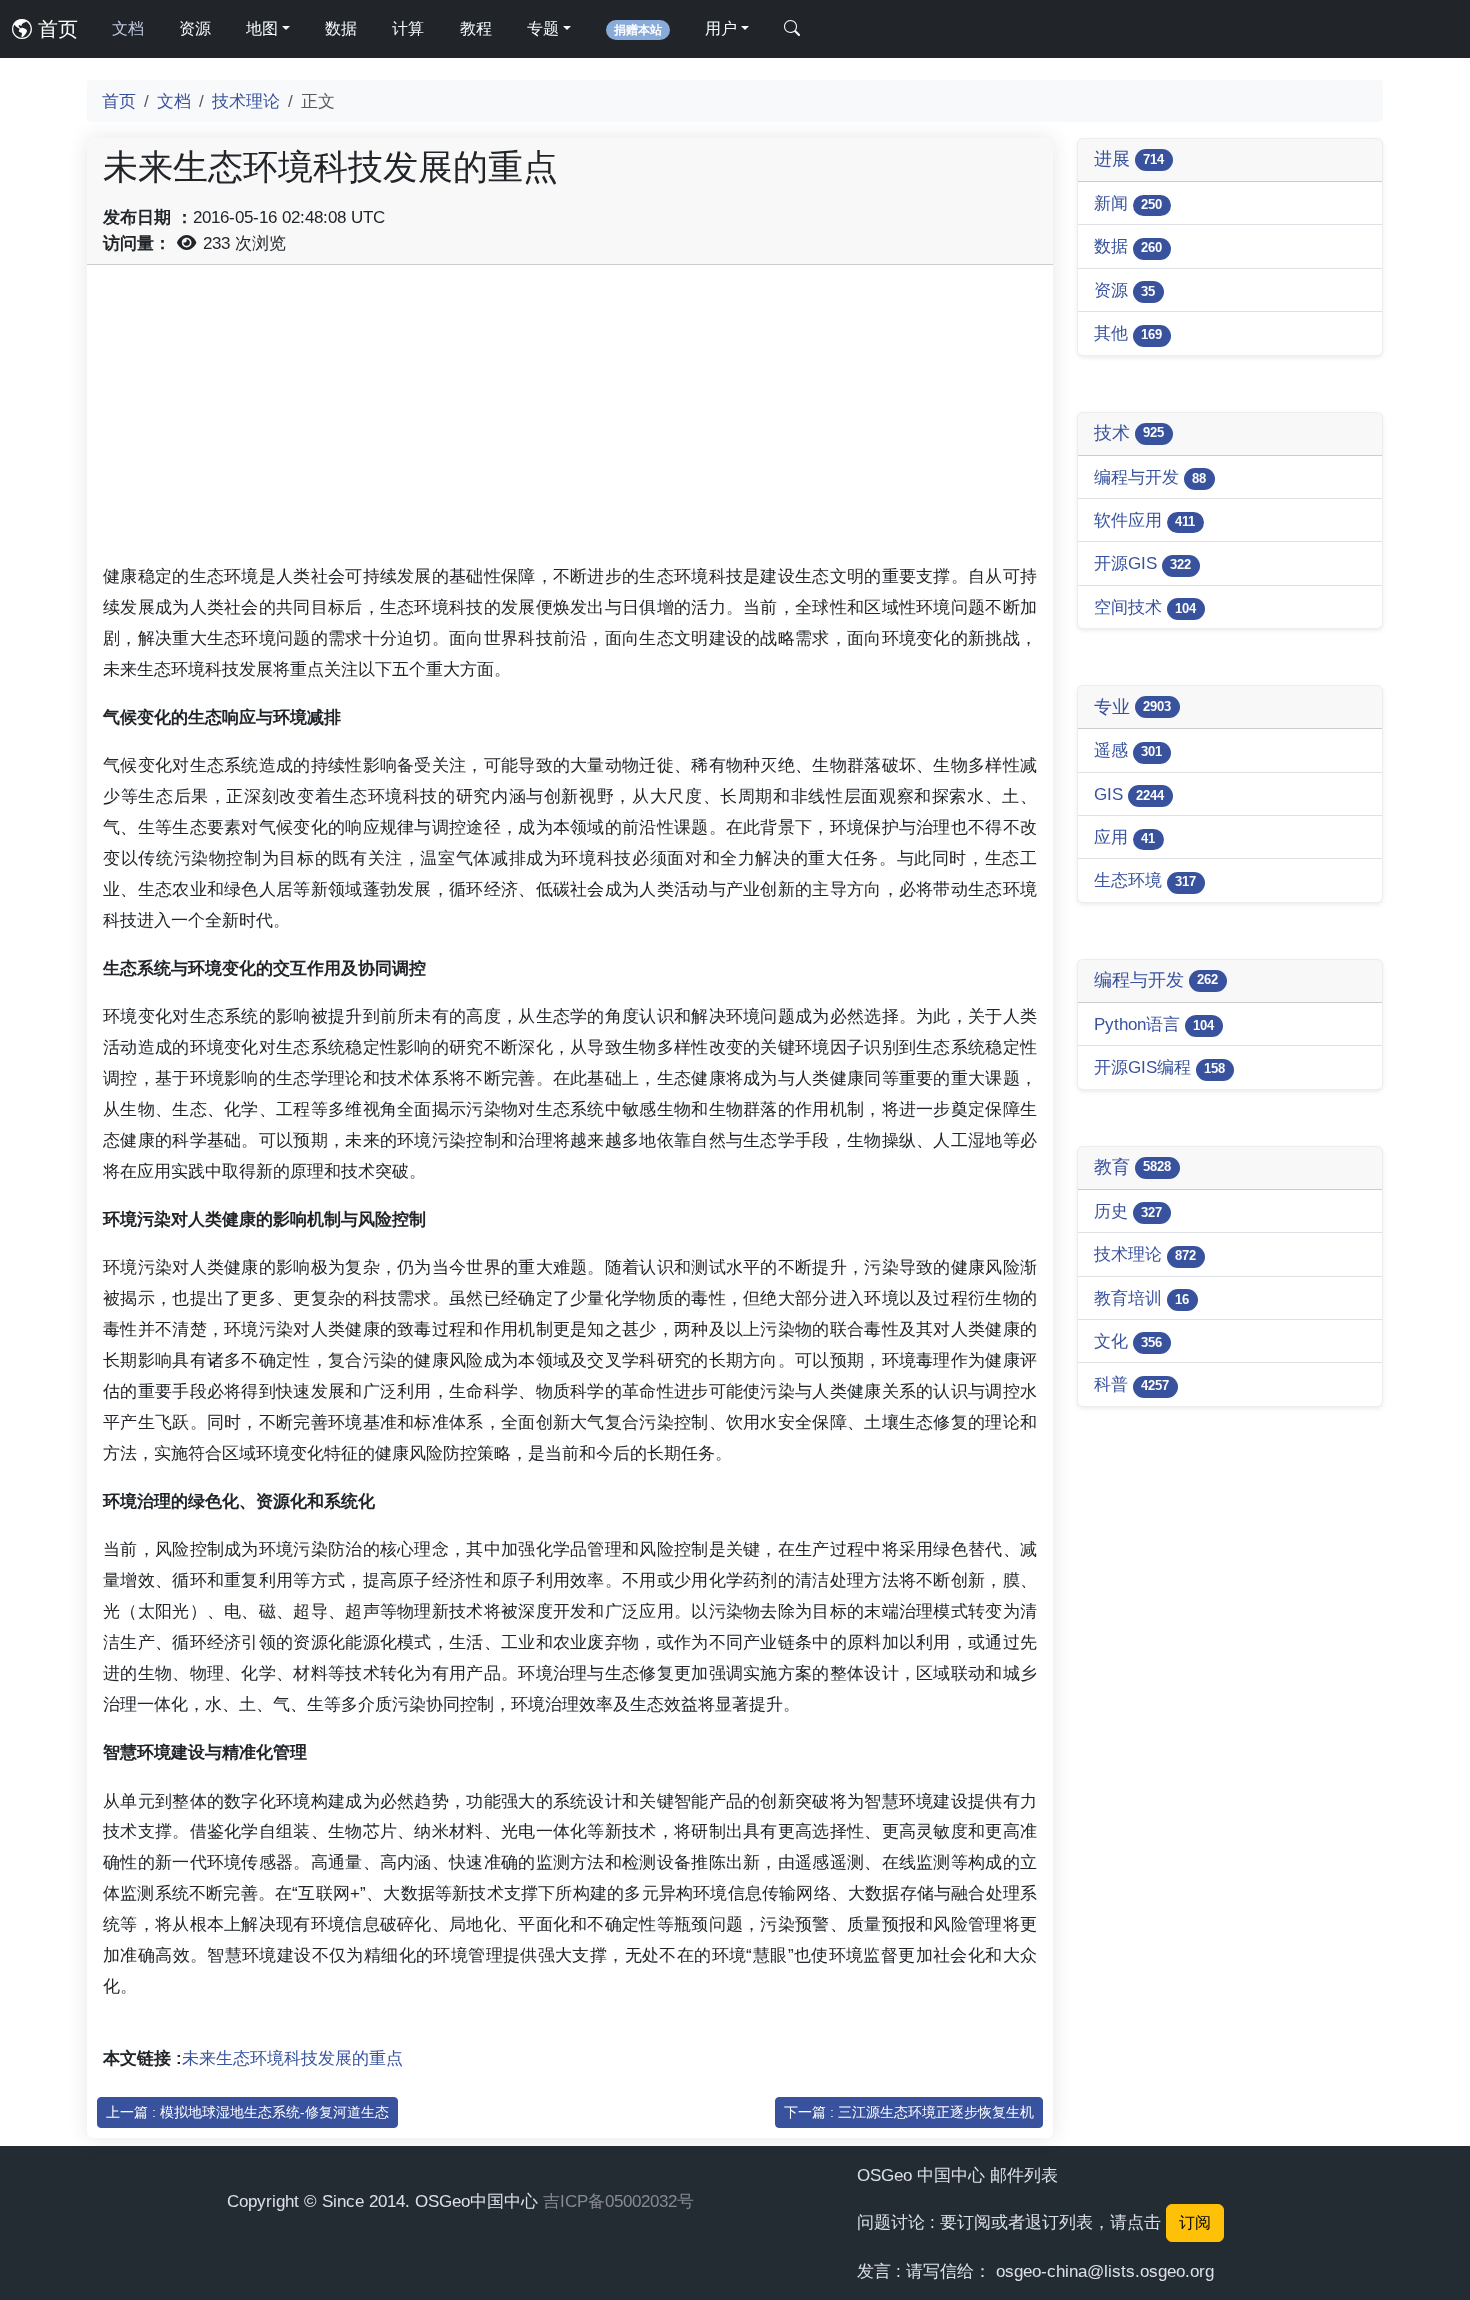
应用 (1124, 837)
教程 (476, 28)
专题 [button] (543, 28)
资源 (195, 28)
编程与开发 (1150, 477)
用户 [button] (721, 28)
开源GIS (1142, 563)
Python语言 (1154, 1024)
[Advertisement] (570, 421)
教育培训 (1141, 1298)
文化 (1128, 1341)
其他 (1128, 333)
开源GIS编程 (1159, 1067)
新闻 (1128, 203)
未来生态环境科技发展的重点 (292, 2058)
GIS (1129, 794)
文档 (128, 28)
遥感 (1128, 750)
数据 (341, 28)
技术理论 (246, 101)
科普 (1131, 1384)
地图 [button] (262, 28)
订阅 (1195, 2222)
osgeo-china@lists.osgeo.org (1105, 2271)
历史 (1128, 1211)
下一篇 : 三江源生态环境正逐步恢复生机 (909, 2112)
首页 (55, 29)
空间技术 (1145, 607)
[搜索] (792, 29)
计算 (408, 28)
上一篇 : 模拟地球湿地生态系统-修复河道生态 (247, 2112)
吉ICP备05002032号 (618, 2201)
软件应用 (1144, 520)
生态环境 (1145, 880)
